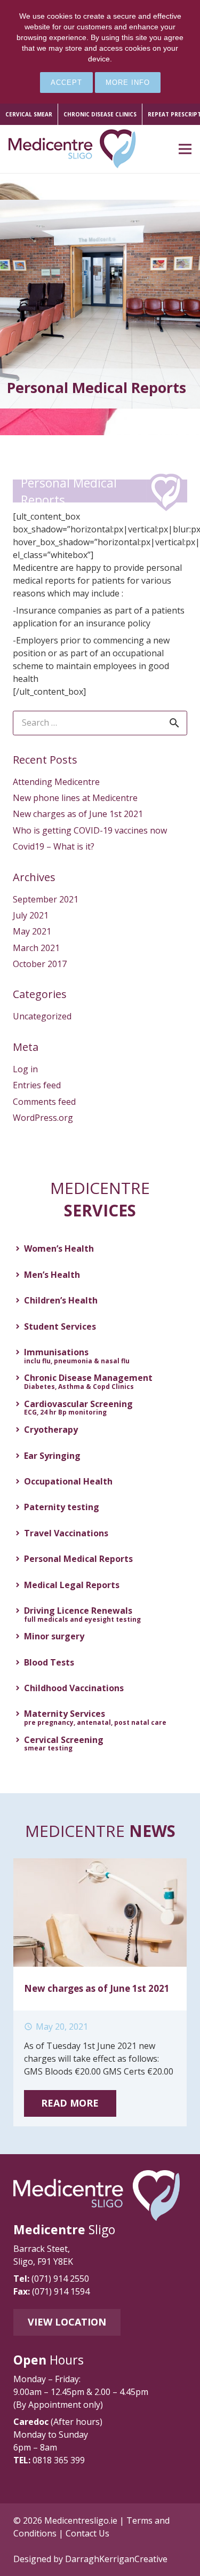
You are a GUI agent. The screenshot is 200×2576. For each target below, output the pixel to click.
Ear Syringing (52, 1456)
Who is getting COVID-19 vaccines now (90, 830)
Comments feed (44, 1102)
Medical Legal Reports (72, 1585)
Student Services (60, 1326)
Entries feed (37, 1085)
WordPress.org (43, 1118)
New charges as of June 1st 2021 (78, 814)
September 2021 (46, 899)
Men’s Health (52, 1275)
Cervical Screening (64, 1742)
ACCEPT (66, 83)
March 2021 (36, 948)
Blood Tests (49, 1662)
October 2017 (40, 964)
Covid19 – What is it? (54, 846)
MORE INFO (128, 83)
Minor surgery (54, 1636)
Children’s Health (61, 1300)
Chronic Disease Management (88, 1380)
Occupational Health (68, 1481)
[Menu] (185, 149)
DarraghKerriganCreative (116, 2559)
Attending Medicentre (56, 782)
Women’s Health (59, 1248)
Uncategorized (42, 1016)
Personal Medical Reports (78, 1559)
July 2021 (31, 915)
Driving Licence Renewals (82, 1613)
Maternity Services (95, 1716)
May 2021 (32, 931)
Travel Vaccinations (66, 1533)
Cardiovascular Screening (78, 1406)
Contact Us (87, 2533)
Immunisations (77, 1354)
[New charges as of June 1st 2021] (100, 1865)
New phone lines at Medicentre (75, 798)
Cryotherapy (51, 1430)
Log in (25, 1069)
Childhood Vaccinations (74, 1688)
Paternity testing (62, 1507)
